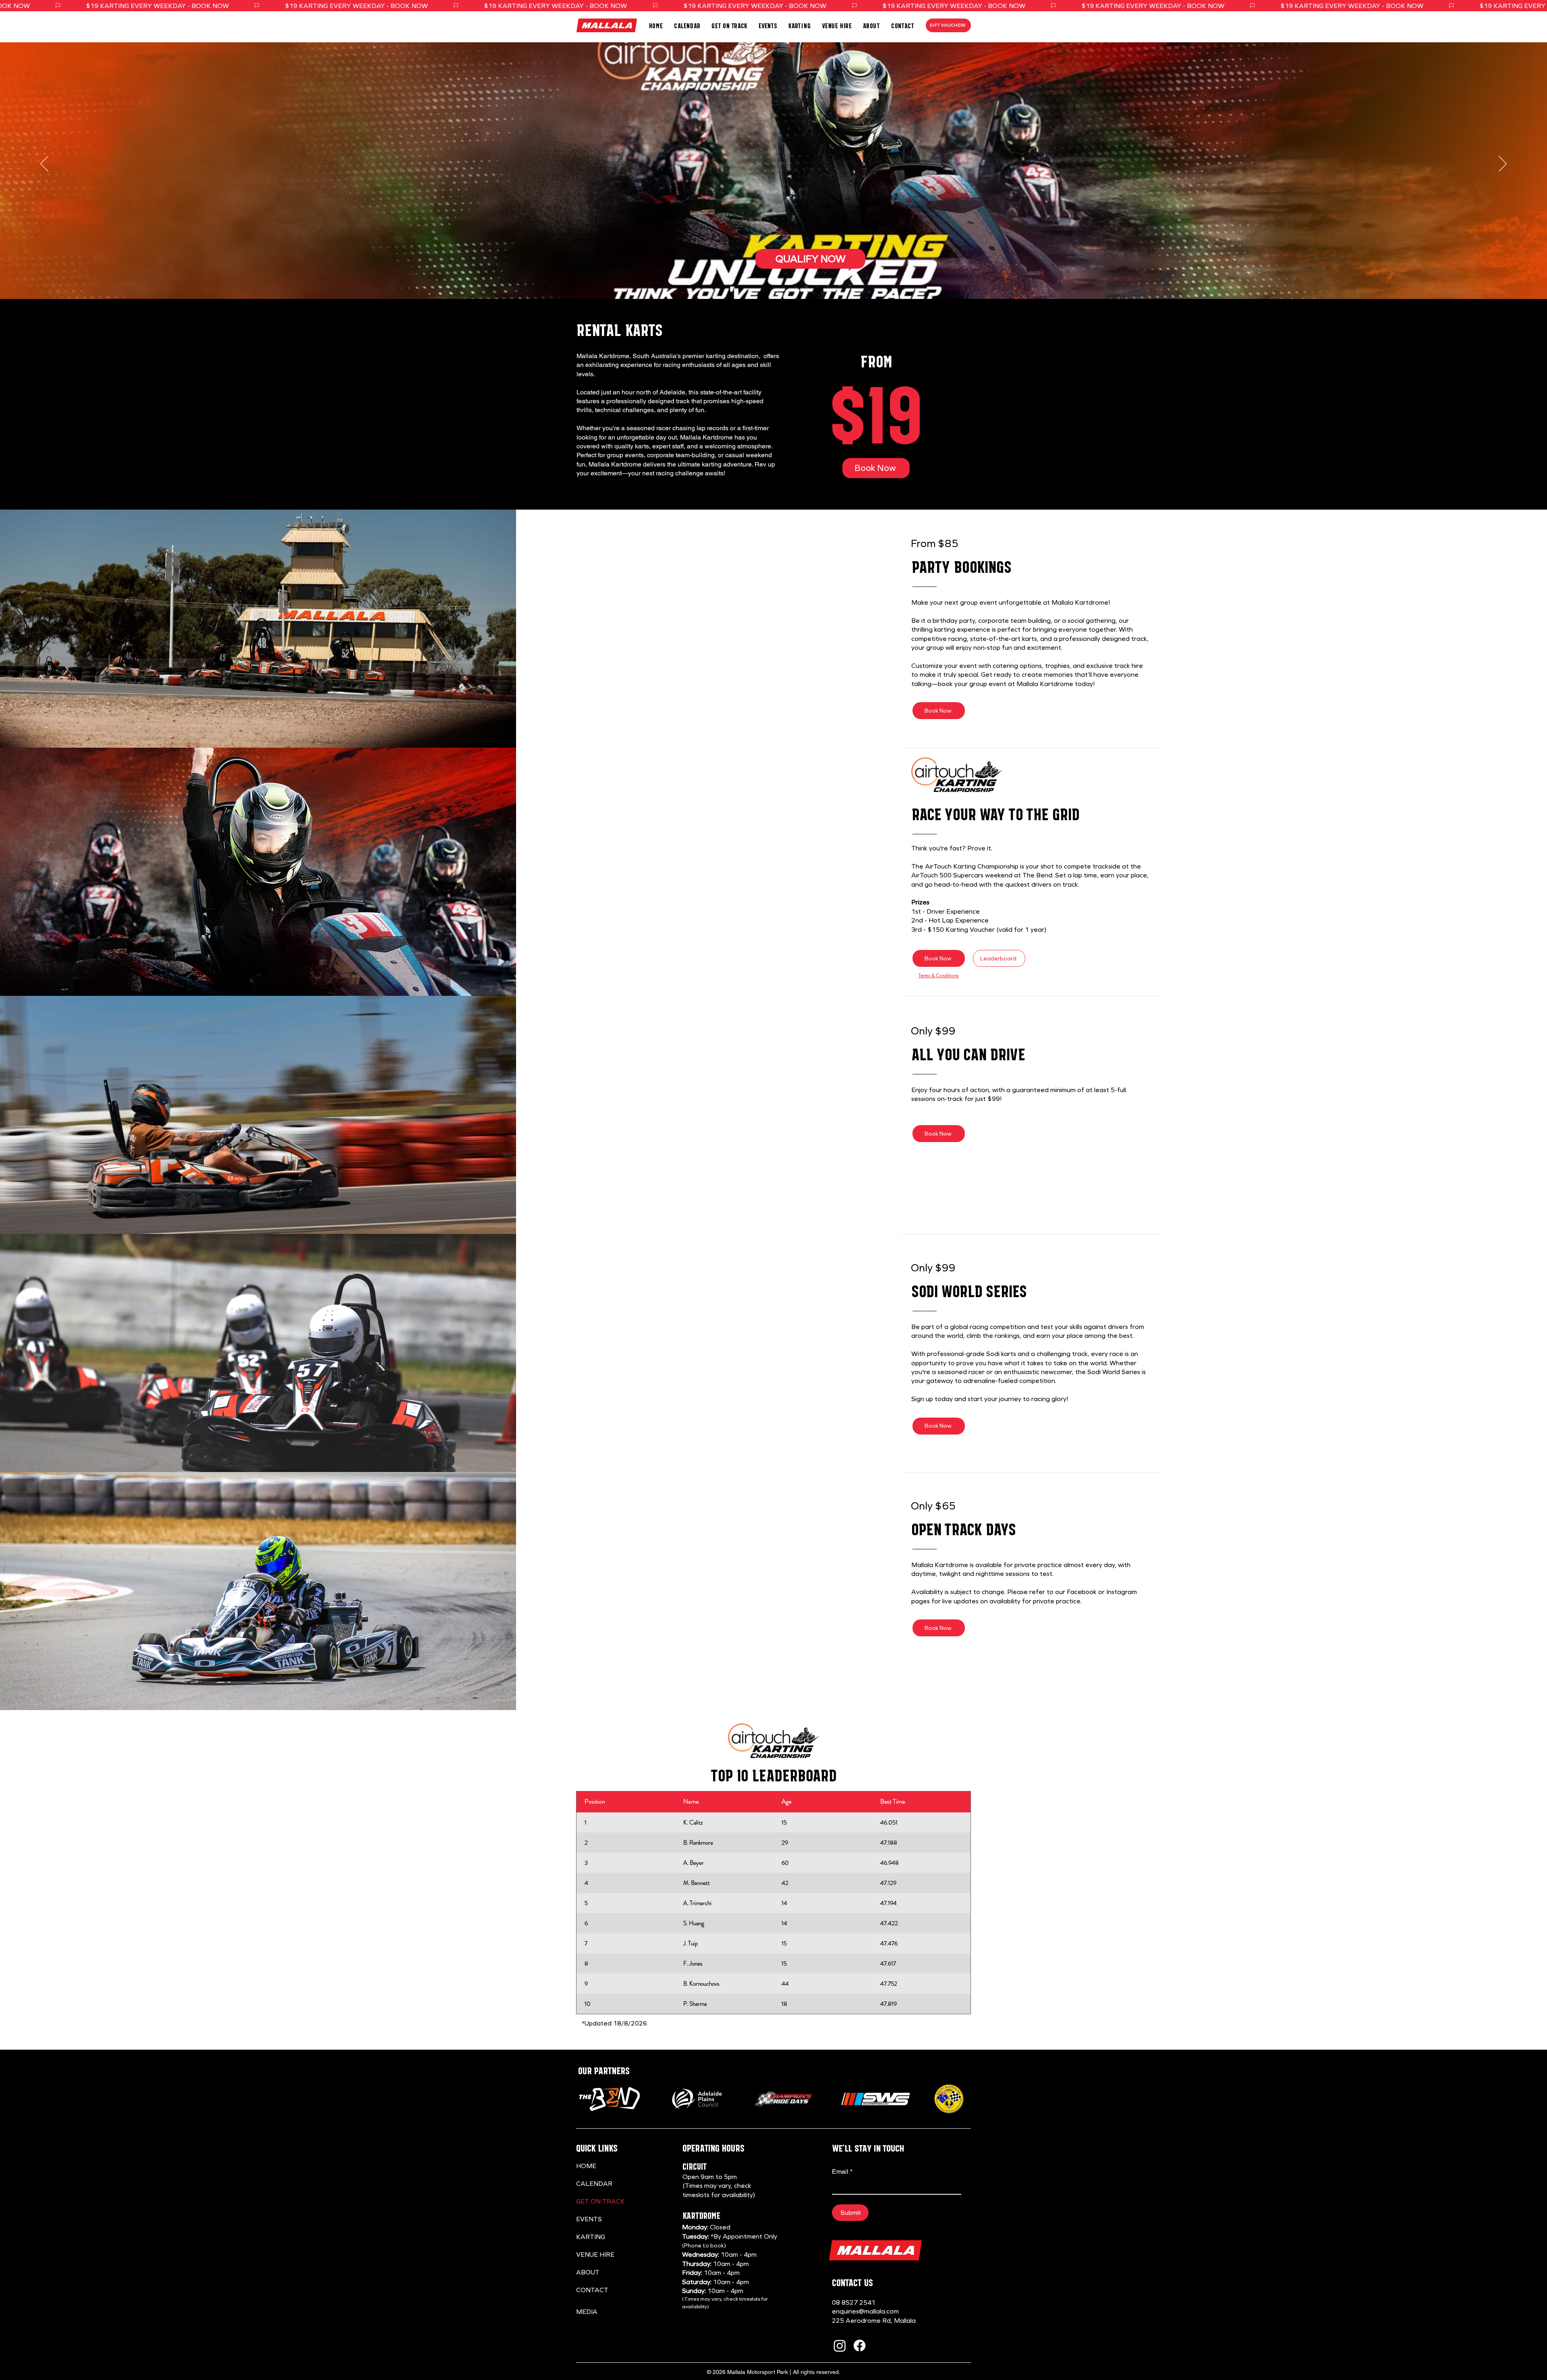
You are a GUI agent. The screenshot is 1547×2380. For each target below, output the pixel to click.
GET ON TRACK (600, 2201)
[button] (729, 26)
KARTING (591, 2237)
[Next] (1503, 164)
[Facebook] (860, 2346)
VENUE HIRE (595, 2255)
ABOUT (588, 2272)
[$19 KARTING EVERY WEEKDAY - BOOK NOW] (773, 6)
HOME (586, 2166)
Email (842, 2172)
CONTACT (592, 2290)
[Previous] (44, 164)
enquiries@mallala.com (865, 2311)
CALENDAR (594, 2184)
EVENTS (589, 2219)
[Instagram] (840, 2346)
